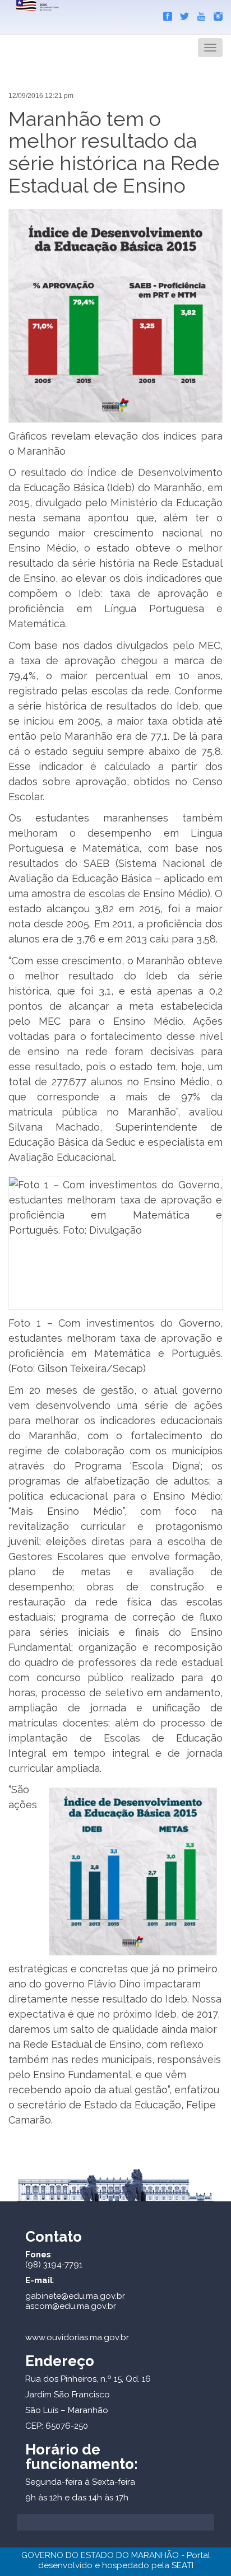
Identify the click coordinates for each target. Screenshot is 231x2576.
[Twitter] (182, 14)
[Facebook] (165, 14)
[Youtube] (198, 14)
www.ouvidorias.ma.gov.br (77, 2337)
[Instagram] (215, 14)
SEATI (183, 2565)
